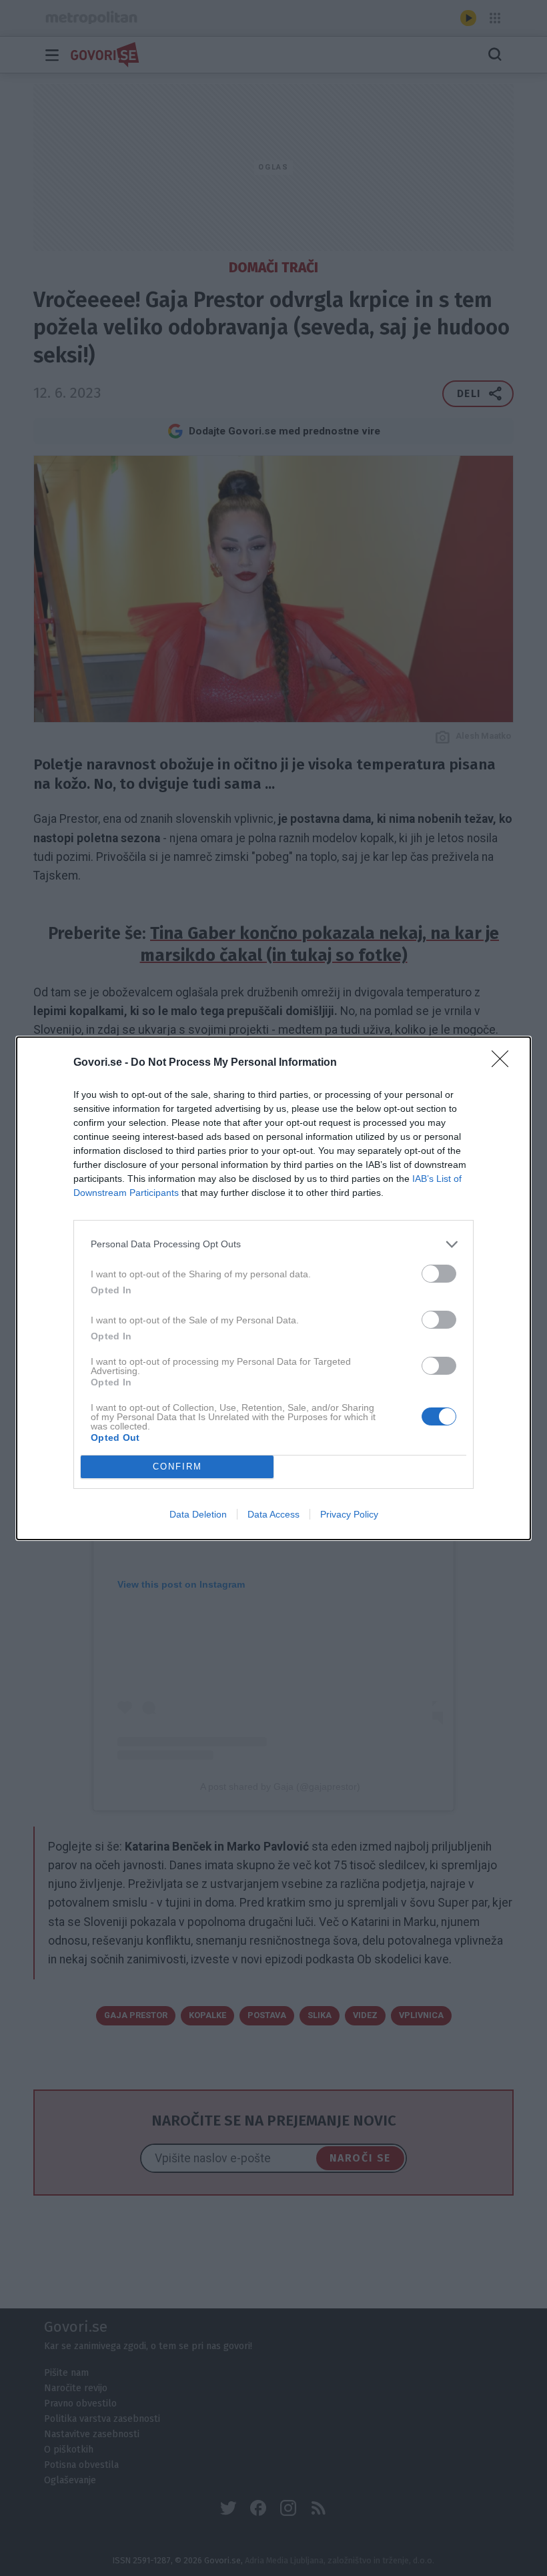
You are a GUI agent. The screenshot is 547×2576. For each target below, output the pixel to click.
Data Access (273, 1514)
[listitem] (273, 1244)
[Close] (504, 1063)
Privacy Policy (349, 1514)
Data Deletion (198, 1514)
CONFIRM (177, 1467)
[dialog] (273, 1288)
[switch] (439, 1274)
